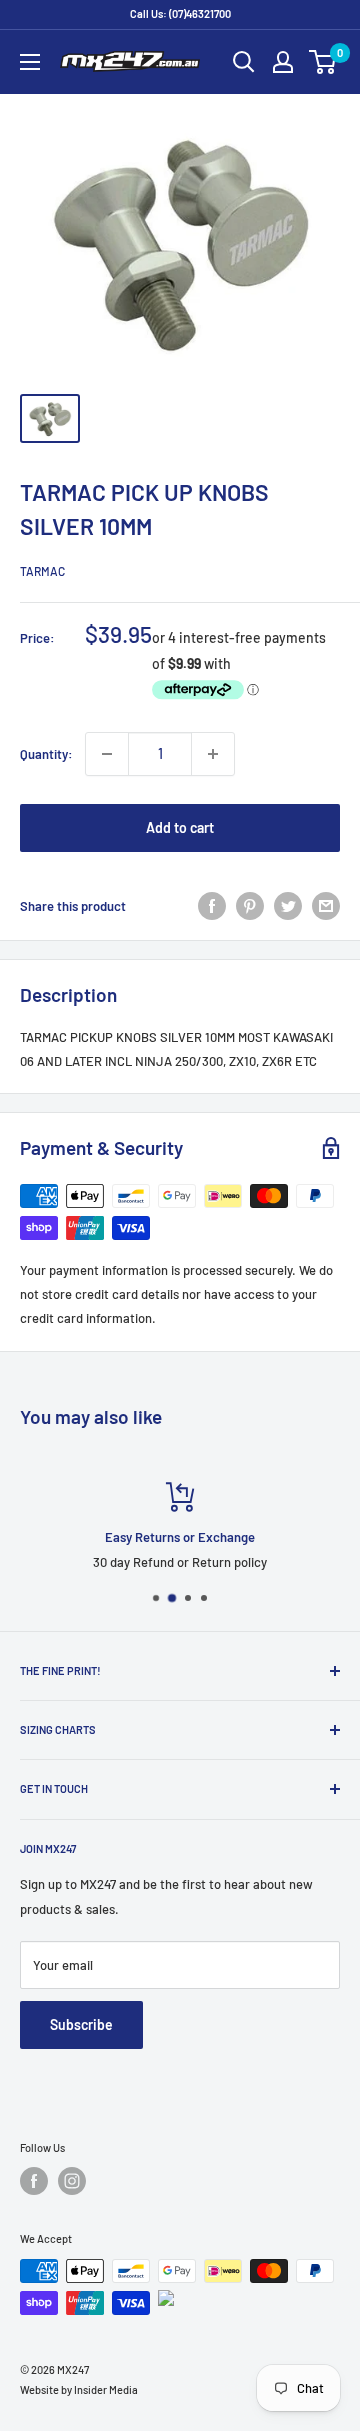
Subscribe (81, 2024)
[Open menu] (30, 62)
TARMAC (42, 571)
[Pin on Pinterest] (250, 906)
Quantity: (46, 754)
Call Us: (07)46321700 (180, 13)
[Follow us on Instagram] (72, 2181)
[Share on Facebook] (212, 906)
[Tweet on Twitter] (288, 906)
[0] (323, 62)
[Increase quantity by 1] (213, 754)
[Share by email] (326, 906)
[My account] (283, 62)
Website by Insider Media (79, 2389)
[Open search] (244, 62)
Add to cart (180, 827)
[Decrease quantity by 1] (107, 754)
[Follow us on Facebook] (34, 2181)
